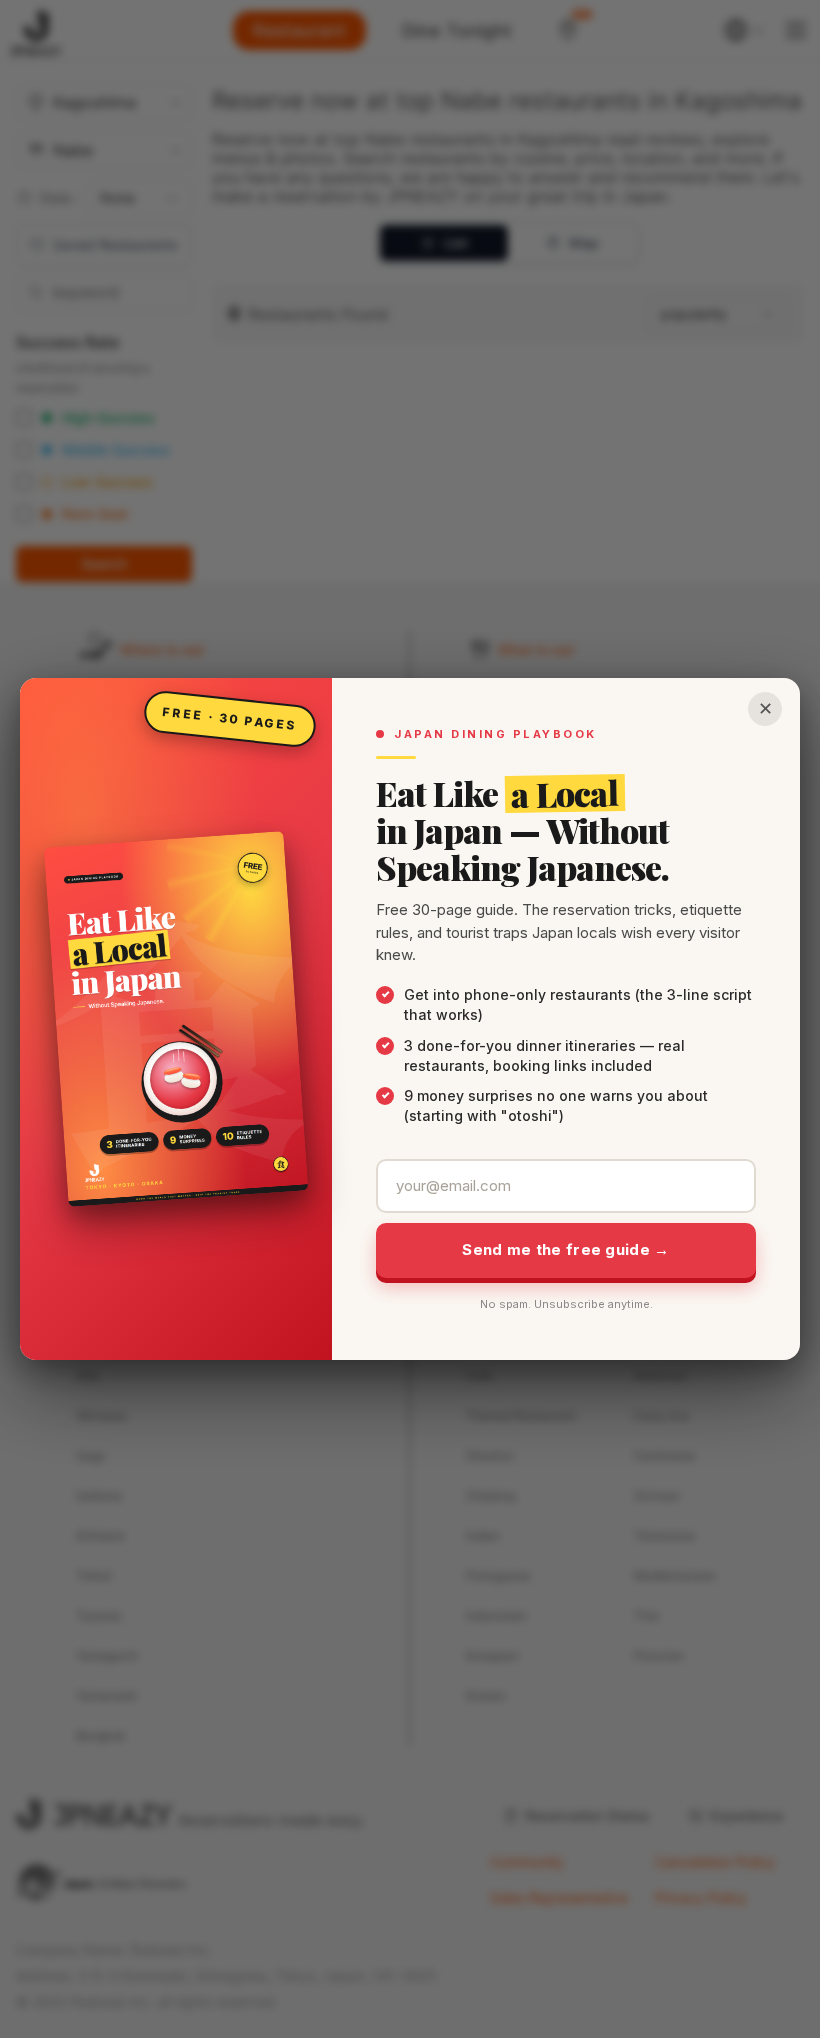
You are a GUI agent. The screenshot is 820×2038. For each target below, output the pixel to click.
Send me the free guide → (565, 1249)
